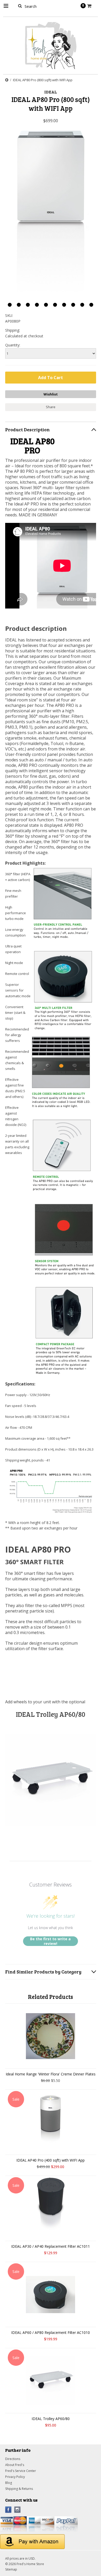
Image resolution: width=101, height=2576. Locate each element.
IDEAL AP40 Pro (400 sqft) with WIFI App (51, 2160)
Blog (9, 2483)
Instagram (17, 2510)
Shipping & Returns (19, 2489)
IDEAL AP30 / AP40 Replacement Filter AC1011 (51, 2246)
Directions (13, 2459)
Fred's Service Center (21, 2471)
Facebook (8, 2510)
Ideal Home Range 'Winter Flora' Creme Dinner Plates (51, 2074)
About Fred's (15, 2465)
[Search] (20, 6)
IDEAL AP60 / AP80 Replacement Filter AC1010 (51, 2332)
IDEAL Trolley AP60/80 (51, 1714)
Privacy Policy (15, 2477)
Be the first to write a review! (50, 1941)
